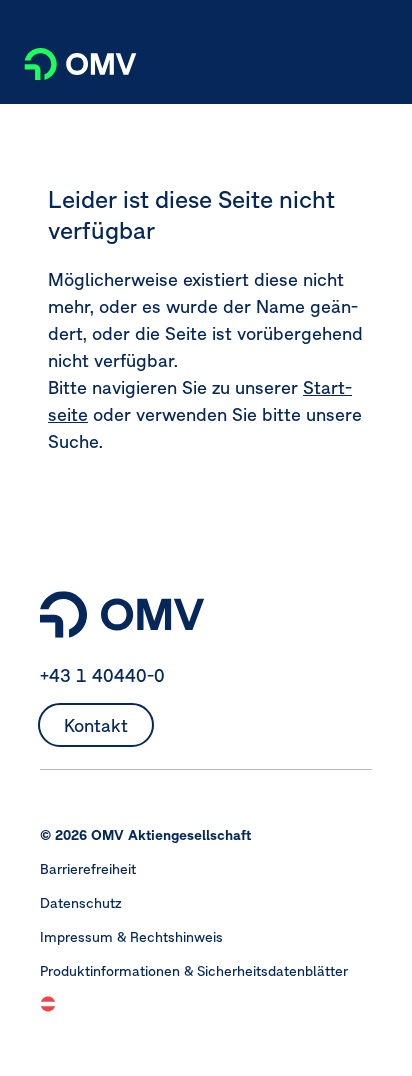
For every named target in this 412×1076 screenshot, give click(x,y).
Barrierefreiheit (88, 869)
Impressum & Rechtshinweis (131, 937)
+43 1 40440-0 (102, 675)
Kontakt (96, 725)
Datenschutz (81, 903)
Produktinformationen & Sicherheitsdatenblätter (194, 971)
